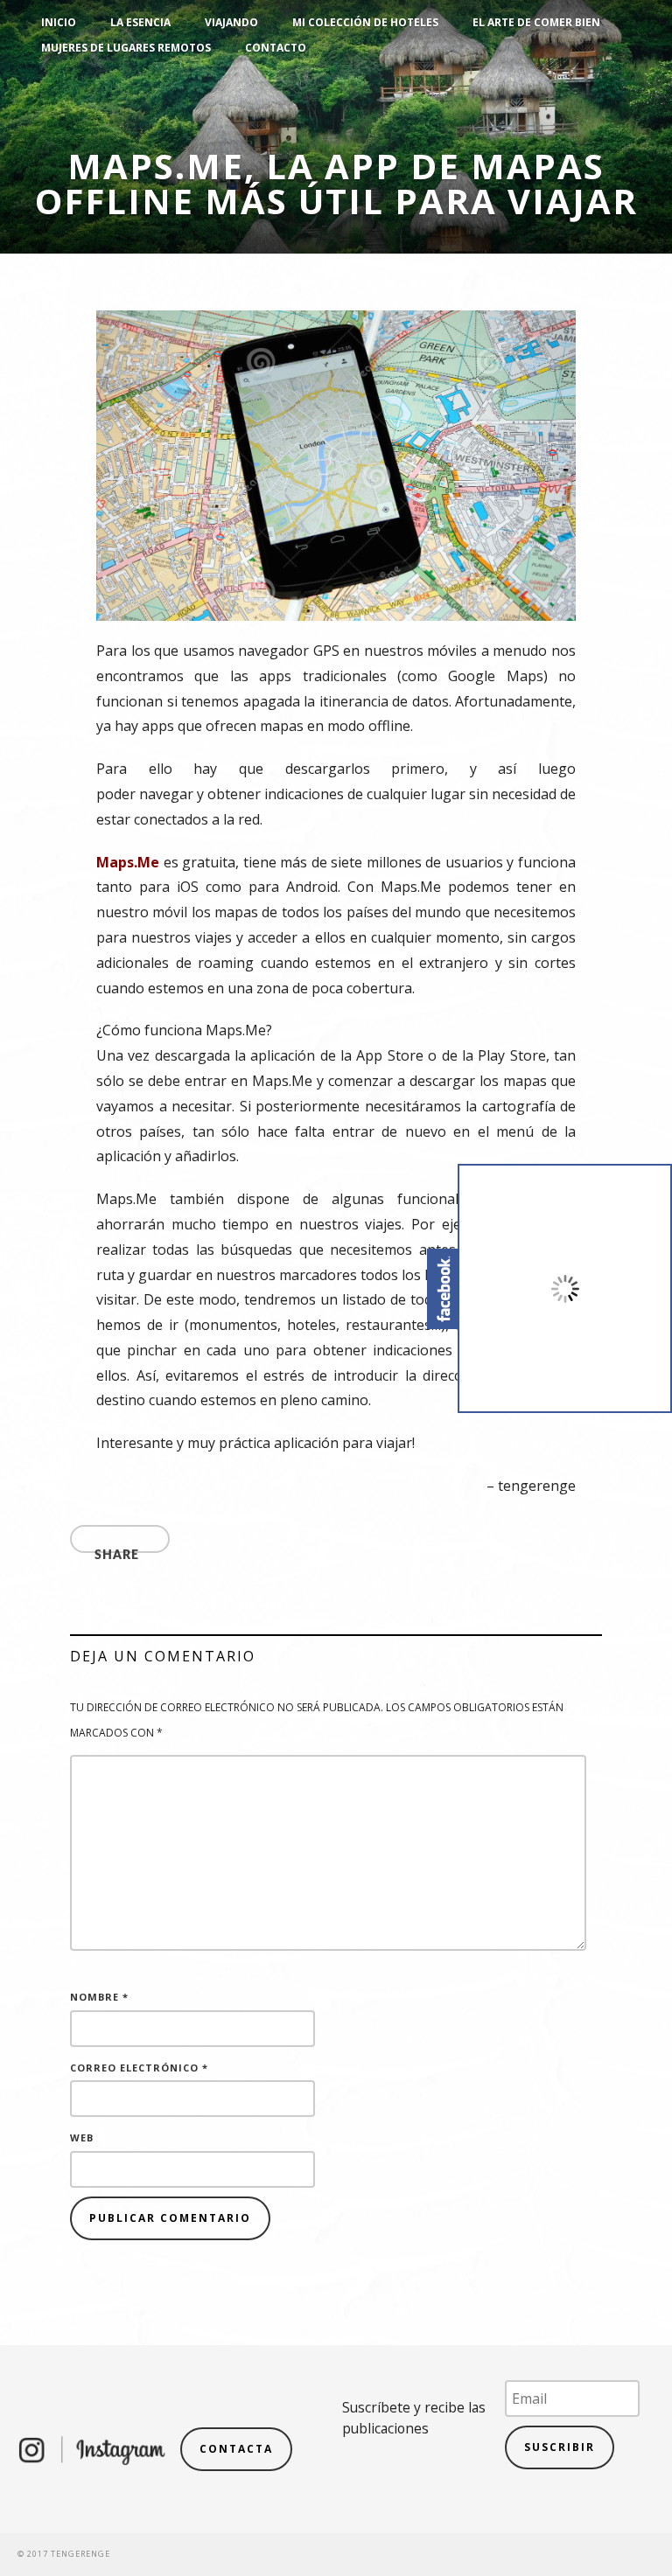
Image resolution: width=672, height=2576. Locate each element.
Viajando (231, 22)
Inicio (59, 22)
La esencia (140, 22)
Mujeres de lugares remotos (126, 48)
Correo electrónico (139, 2068)
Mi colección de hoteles (365, 22)
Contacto (276, 48)
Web (82, 2137)
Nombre (99, 1997)
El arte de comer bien (536, 22)
